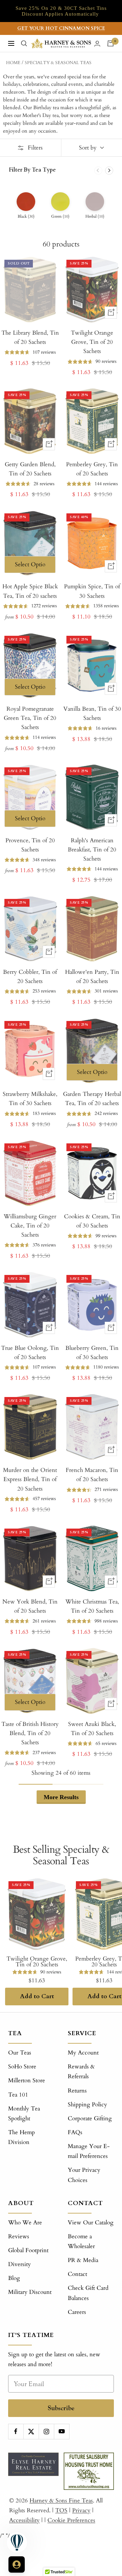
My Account (83, 2053)
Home (13, 63)
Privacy (81, 2510)
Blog (14, 2278)
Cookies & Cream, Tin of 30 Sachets (92, 1221)
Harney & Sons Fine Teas (61, 2501)
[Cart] (110, 43)
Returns (77, 2091)
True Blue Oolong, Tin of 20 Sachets (30, 1353)
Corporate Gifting (90, 2118)
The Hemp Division (22, 2137)
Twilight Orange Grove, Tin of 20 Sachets (92, 342)
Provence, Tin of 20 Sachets (30, 845)
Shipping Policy (87, 2105)
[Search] (24, 43)
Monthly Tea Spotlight (24, 2113)
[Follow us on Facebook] (16, 2431)
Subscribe (61, 2408)
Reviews (19, 2236)
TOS (61, 2510)
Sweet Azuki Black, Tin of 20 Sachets (92, 1729)
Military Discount (30, 2292)
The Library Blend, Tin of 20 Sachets (30, 337)
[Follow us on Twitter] (31, 2431)
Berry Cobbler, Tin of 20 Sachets (30, 977)
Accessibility (24, 2520)
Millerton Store (27, 2080)
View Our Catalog (91, 2223)
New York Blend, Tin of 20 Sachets (30, 1606)
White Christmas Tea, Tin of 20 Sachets (92, 1606)
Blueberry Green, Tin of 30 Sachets (92, 1353)
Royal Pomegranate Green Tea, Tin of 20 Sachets (30, 718)
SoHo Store (22, 2067)
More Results (61, 1797)
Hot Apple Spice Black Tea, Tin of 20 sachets (30, 591)
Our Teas (20, 2053)
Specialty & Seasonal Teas (58, 63)
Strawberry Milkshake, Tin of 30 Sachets (30, 1099)
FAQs (75, 2132)
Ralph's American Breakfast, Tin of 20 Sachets (92, 850)
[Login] (97, 44)
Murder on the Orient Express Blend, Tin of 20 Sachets (30, 1479)
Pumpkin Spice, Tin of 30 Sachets (92, 591)
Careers (77, 2312)
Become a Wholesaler (81, 2241)
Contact (77, 2274)
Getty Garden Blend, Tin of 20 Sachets (30, 469)
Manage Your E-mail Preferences (89, 2151)
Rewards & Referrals (81, 2071)
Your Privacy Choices (84, 2175)
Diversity (19, 2264)
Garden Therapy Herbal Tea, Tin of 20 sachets (92, 1099)
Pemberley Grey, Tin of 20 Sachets (92, 469)
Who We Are (25, 2223)
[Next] (109, 171)
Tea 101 (18, 2095)
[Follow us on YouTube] (62, 2431)
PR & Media (83, 2260)
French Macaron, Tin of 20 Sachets (92, 1475)
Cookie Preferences (71, 2520)
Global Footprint (28, 2250)
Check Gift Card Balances (88, 2293)
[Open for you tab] (17, 2564)
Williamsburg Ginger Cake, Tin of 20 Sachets (30, 1226)
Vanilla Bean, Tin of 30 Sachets (92, 713)
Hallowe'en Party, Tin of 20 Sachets (92, 977)
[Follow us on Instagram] (46, 2431)
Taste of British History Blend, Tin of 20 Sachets (30, 1733)
